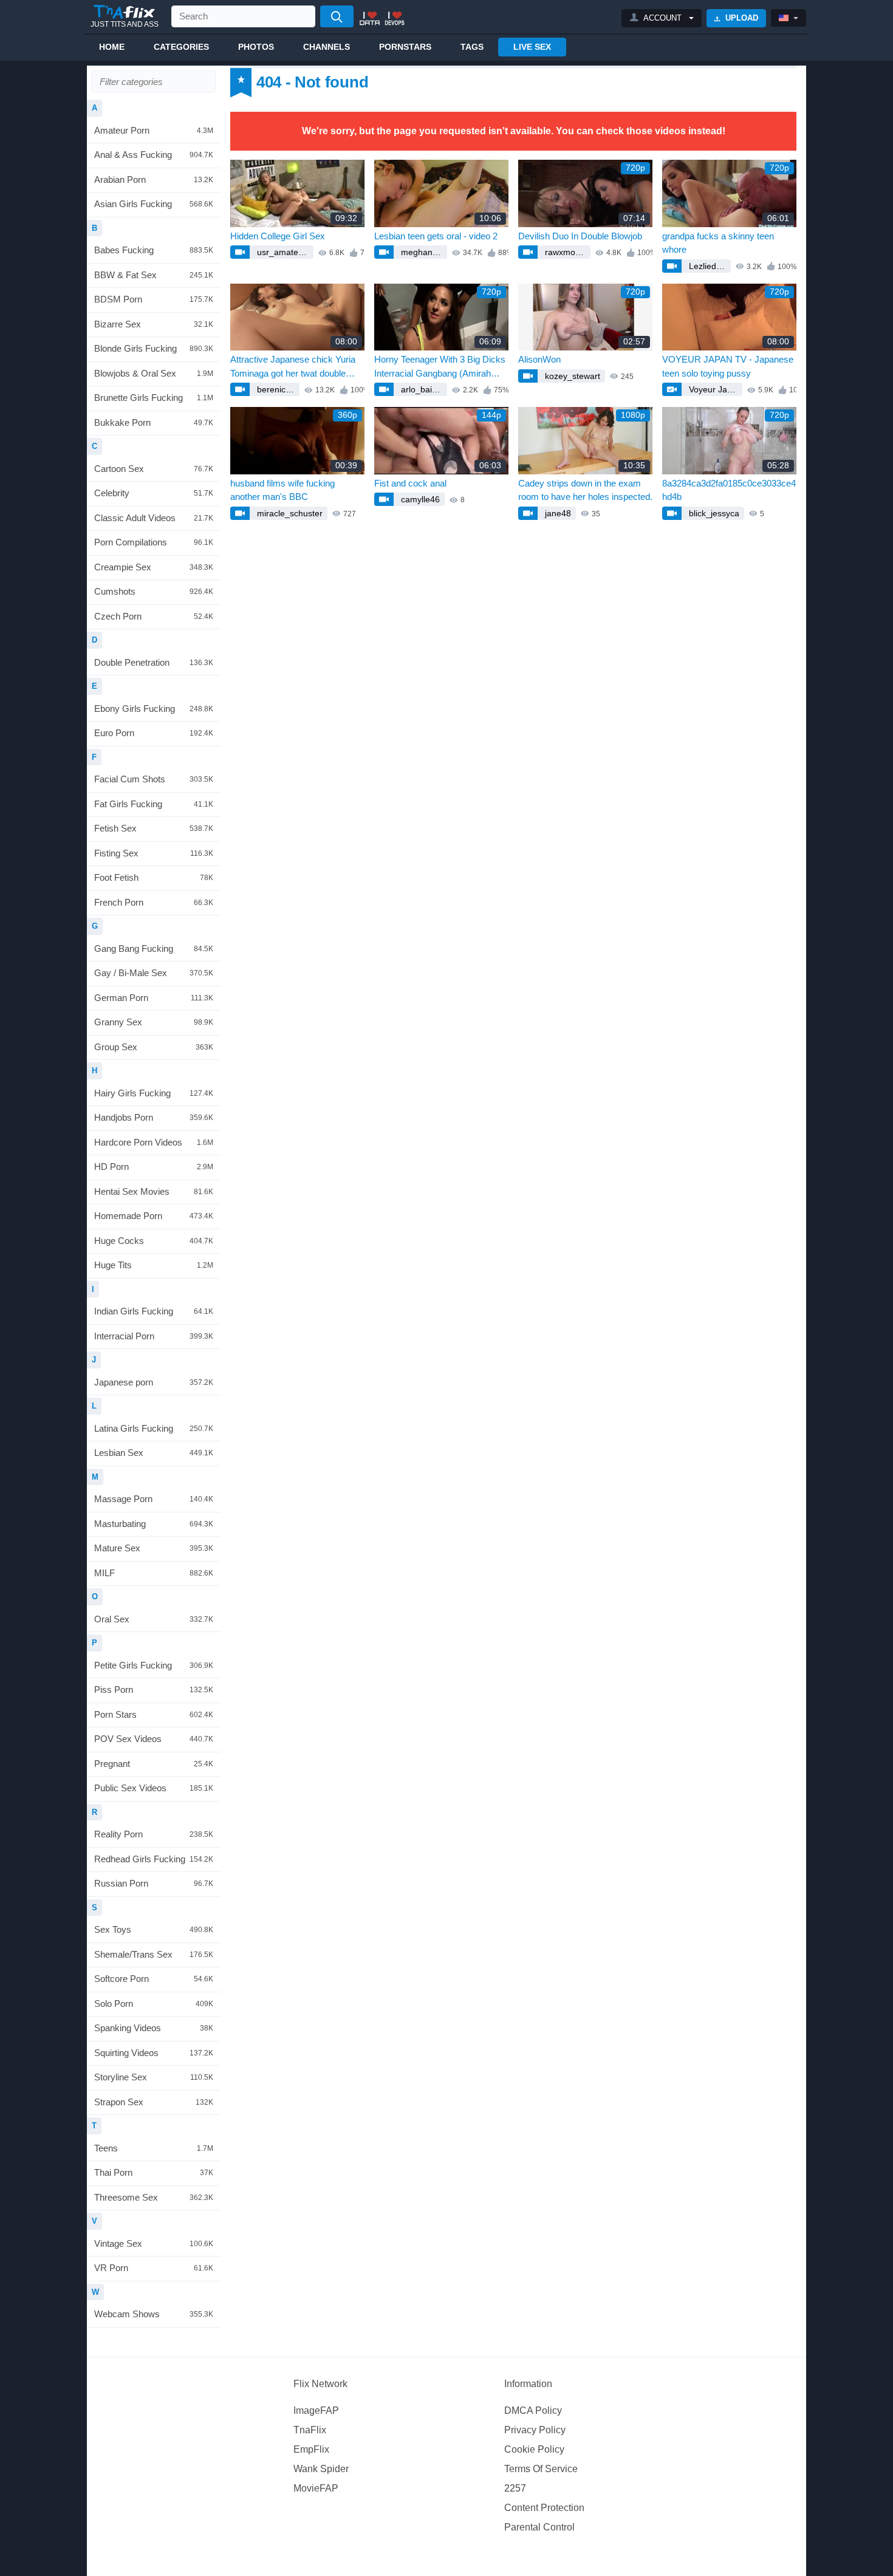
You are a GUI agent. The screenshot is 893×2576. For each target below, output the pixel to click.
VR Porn (154, 2268)
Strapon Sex (154, 2102)
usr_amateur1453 (284, 252)
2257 (515, 2488)
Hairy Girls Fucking (154, 1093)
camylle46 (419, 499)
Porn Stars (154, 1714)
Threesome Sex (154, 2197)
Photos (256, 47)
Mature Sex (154, 1548)
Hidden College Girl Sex (278, 236)
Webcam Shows (154, 2314)
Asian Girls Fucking (154, 204)
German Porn (154, 998)
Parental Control (539, 2527)
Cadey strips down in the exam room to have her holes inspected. (585, 490)
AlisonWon (539, 359)
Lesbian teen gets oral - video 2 (436, 236)
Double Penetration (154, 662)
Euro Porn (154, 733)
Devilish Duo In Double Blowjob (580, 236)
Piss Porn (154, 1689)
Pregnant (154, 1764)
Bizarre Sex (154, 324)
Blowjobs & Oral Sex (154, 373)
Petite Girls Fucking (154, 1665)
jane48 (557, 513)
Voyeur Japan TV (714, 389)
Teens (154, 2148)
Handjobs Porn (154, 1117)
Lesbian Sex (154, 1453)
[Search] (337, 16)
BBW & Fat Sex (154, 275)
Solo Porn (154, 2004)
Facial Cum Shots (154, 779)
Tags (472, 47)
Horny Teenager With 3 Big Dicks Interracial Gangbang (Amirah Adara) (440, 367)
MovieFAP (316, 2488)
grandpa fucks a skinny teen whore (718, 243)
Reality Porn (154, 1834)
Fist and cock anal (410, 483)
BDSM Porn (154, 299)
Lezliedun (706, 266)
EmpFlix (311, 2449)
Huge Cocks (154, 1241)
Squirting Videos (154, 2053)
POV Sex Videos (154, 1739)
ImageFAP (316, 2410)
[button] (662, 18)
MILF (154, 1573)
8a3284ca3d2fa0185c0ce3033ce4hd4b (729, 490)
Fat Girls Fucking (154, 804)
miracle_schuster (289, 513)
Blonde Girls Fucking (154, 348)
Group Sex (154, 1047)
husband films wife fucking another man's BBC (282, 490)
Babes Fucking (154, 250)
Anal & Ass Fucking (154, 155)
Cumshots (154, 591)
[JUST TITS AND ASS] (124, 12)
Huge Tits (154, 1265)
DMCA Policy (533, 2410)
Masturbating (154, 1524)
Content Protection (544, 2508)
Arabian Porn (154, 179)
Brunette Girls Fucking (154, 398)
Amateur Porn (154, 130)
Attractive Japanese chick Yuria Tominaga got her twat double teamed (293, 367)
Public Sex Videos (154, 1788)
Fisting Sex (154, 853)
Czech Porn (154, 616)
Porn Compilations (154, 542)
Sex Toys (154, 1929)
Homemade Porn (154, 1216)
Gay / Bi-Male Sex (154, 973)
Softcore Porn (154, 1979)
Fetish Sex (154, 828)
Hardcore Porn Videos (154, 1142)
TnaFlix (310, 2430)
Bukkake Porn (154, 422)
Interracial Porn (154, 1336)
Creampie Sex (154, 567)
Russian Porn (154, 1883)
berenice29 (277, 389)
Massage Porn (154, 1499)
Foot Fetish (154, 877)
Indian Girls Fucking (154, 1311)
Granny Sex (154, 1022)
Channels (327, 47)
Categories (181, 47)
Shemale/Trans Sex (154, 1954)
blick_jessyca (713, 513)
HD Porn (154, 1167)
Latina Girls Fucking (154, 1428)
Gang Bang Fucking (154, 948)
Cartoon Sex (154, 469)
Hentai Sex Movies (154, 1191)
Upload (741, 18)
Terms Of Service (541, 2469)
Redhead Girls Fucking (154, 1859)
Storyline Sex (154, 2077)
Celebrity (154, 493)
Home (112, 47)
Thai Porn (154, 2172)
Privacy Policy (535, 2430)
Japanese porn (154, 1382)
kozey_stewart (571, 376)
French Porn (154, 902)
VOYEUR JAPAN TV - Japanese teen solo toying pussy (728, 366)
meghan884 (423, 252)
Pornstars (405, 47)
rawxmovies (566, 252)
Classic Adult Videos (154, 518)
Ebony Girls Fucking (154, 709)
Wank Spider (321, 2469)
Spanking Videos (154, 2028)
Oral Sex (154, 1619)
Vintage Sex (154, 2243)
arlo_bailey (421, 389)
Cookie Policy (534, 2449)
